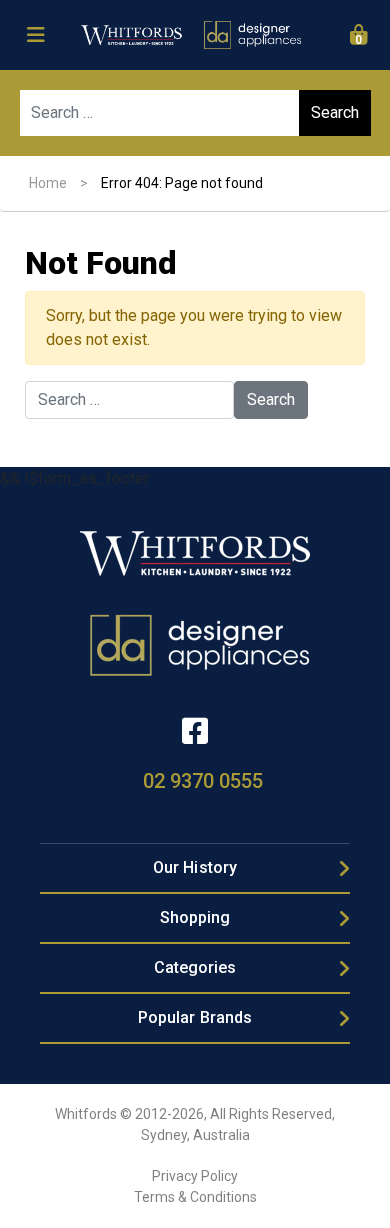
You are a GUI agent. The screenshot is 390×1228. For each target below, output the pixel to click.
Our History (195, 867)
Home (48, 183)
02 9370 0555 (203, 781)
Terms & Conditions (195, 1197)
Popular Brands (195, 1017)
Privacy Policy (195, 1176)
